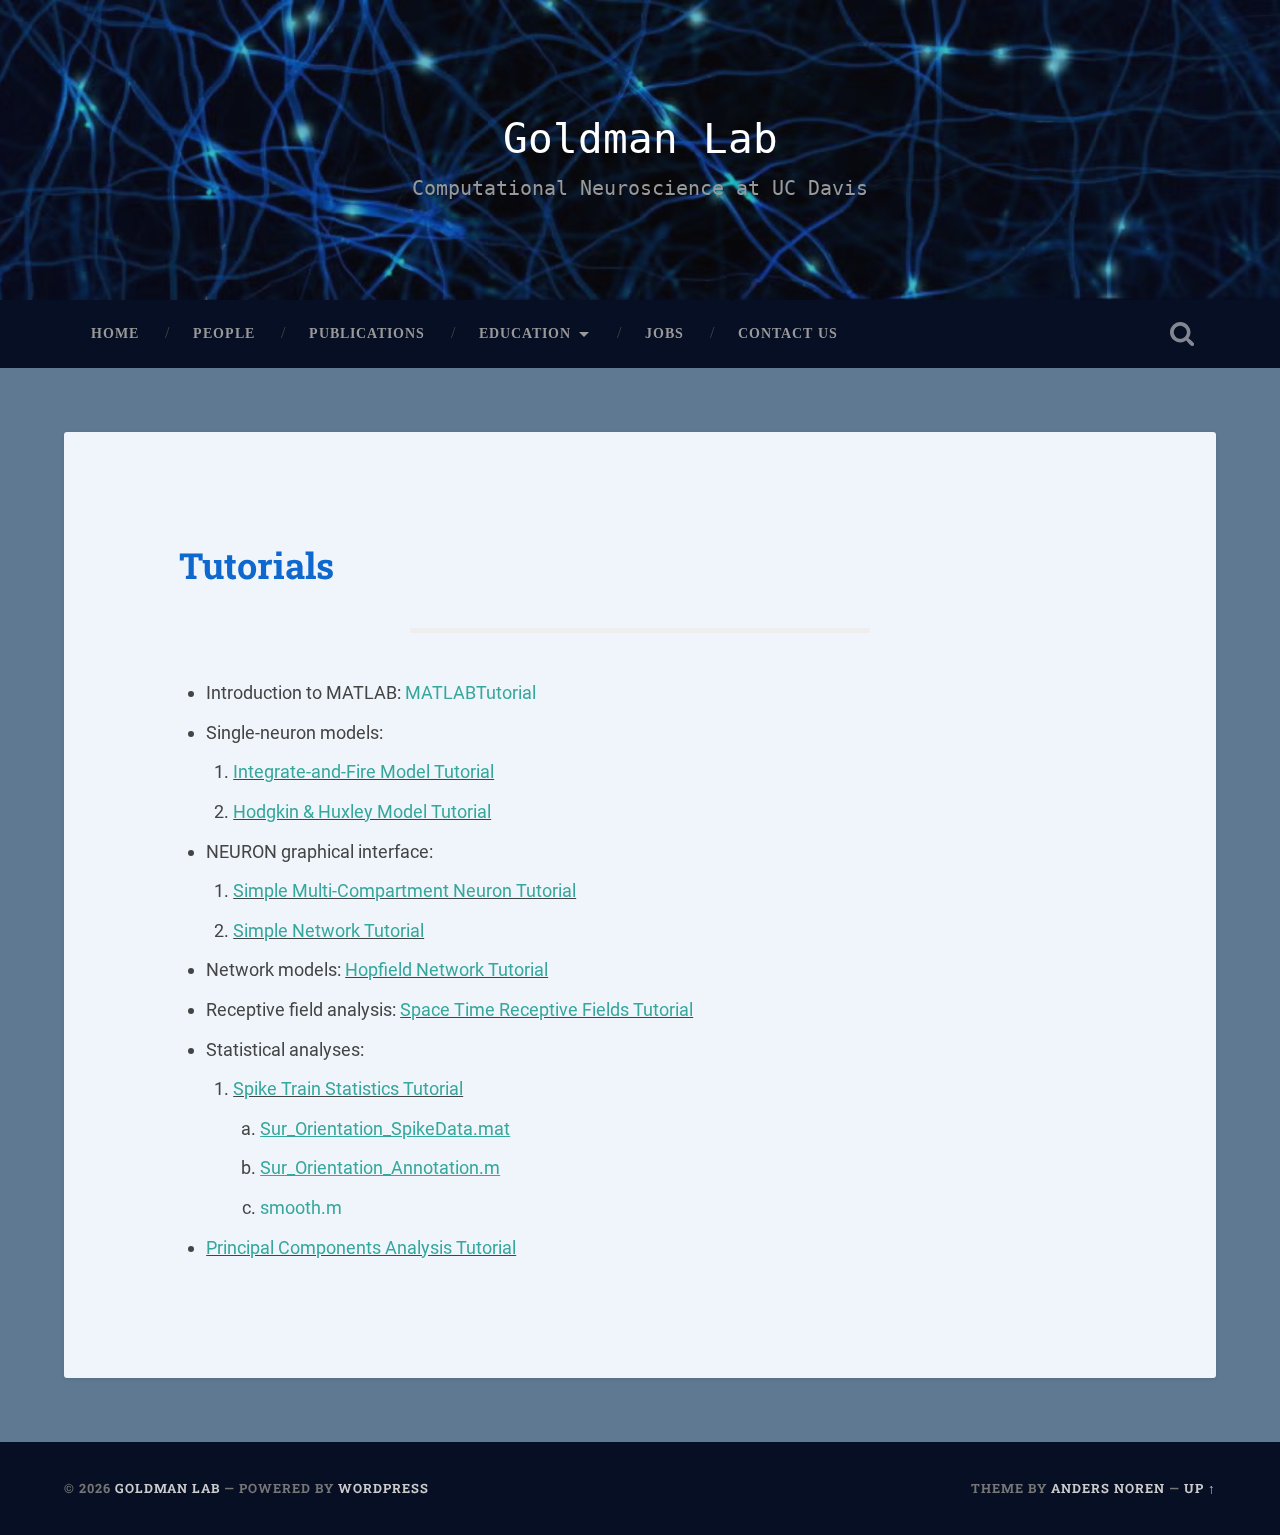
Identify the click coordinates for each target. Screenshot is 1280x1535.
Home (115, 333)
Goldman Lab (640, 139)
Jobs (664, 333)
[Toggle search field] (1182, 334)
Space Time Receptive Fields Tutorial (546, 1009)
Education (525, 333)
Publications (367, 333)
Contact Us (788, 333)
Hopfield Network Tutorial (446, 969)
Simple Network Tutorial (328, 930)
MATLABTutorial (470, 692)
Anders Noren (1108, 1488)
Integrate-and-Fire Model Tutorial (363, 771)
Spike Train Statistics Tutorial (348, 1088)
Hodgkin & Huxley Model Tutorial (362, 811)
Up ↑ (1200, 1488)
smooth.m (301, 1207)
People (224, 333)
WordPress (383, 1488)
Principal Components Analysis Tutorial (361, 1247)
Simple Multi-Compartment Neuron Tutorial (404, 890)
